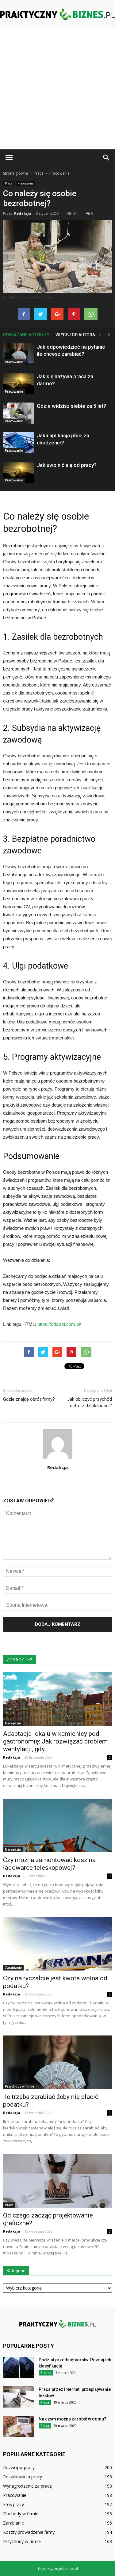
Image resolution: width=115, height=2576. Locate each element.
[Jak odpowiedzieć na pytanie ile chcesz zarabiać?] (18, 354)
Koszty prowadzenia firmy (29, 2532)
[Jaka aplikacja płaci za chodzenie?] (18, 443)
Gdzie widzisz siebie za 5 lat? (71, 406)
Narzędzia (13, 1723)
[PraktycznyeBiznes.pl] (57, 14)
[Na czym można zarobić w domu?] (18, 2426)
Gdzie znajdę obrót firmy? (29, 1399)
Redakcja (23, 213)
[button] (106, 158)
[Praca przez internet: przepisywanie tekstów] (18, 2397)
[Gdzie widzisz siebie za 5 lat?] (18, 413)
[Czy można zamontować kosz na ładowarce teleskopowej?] (57, 1825)
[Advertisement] (57, 89)
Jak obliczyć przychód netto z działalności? (90, 1402)
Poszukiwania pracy (23, 2477)
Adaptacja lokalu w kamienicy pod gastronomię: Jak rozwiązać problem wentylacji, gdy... (55, 1741)
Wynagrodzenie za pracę (27, 2486)
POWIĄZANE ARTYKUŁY (26, 335)
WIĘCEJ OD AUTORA (75, 335)
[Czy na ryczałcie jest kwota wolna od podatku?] (57, 1944)
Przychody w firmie (19, 2086)
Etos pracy (13, 2504)
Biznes (46, 2373)
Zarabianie (13, 1968)
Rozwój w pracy (19, 2467)
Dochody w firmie (21, 2514)
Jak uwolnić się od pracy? (67, 465)
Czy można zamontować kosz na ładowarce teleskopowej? (49, 1864)
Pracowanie (25, 183)
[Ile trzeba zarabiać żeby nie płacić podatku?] (57, 2062)
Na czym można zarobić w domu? (73, 2419)
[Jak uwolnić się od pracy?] (18, 472)
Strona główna (15, 173)
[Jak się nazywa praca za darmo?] (18, 384)
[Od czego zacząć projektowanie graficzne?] (57, 2181)
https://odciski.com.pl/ (59, 1324)
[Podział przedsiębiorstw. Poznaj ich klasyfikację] (18, 2367)
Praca (9, 183)
